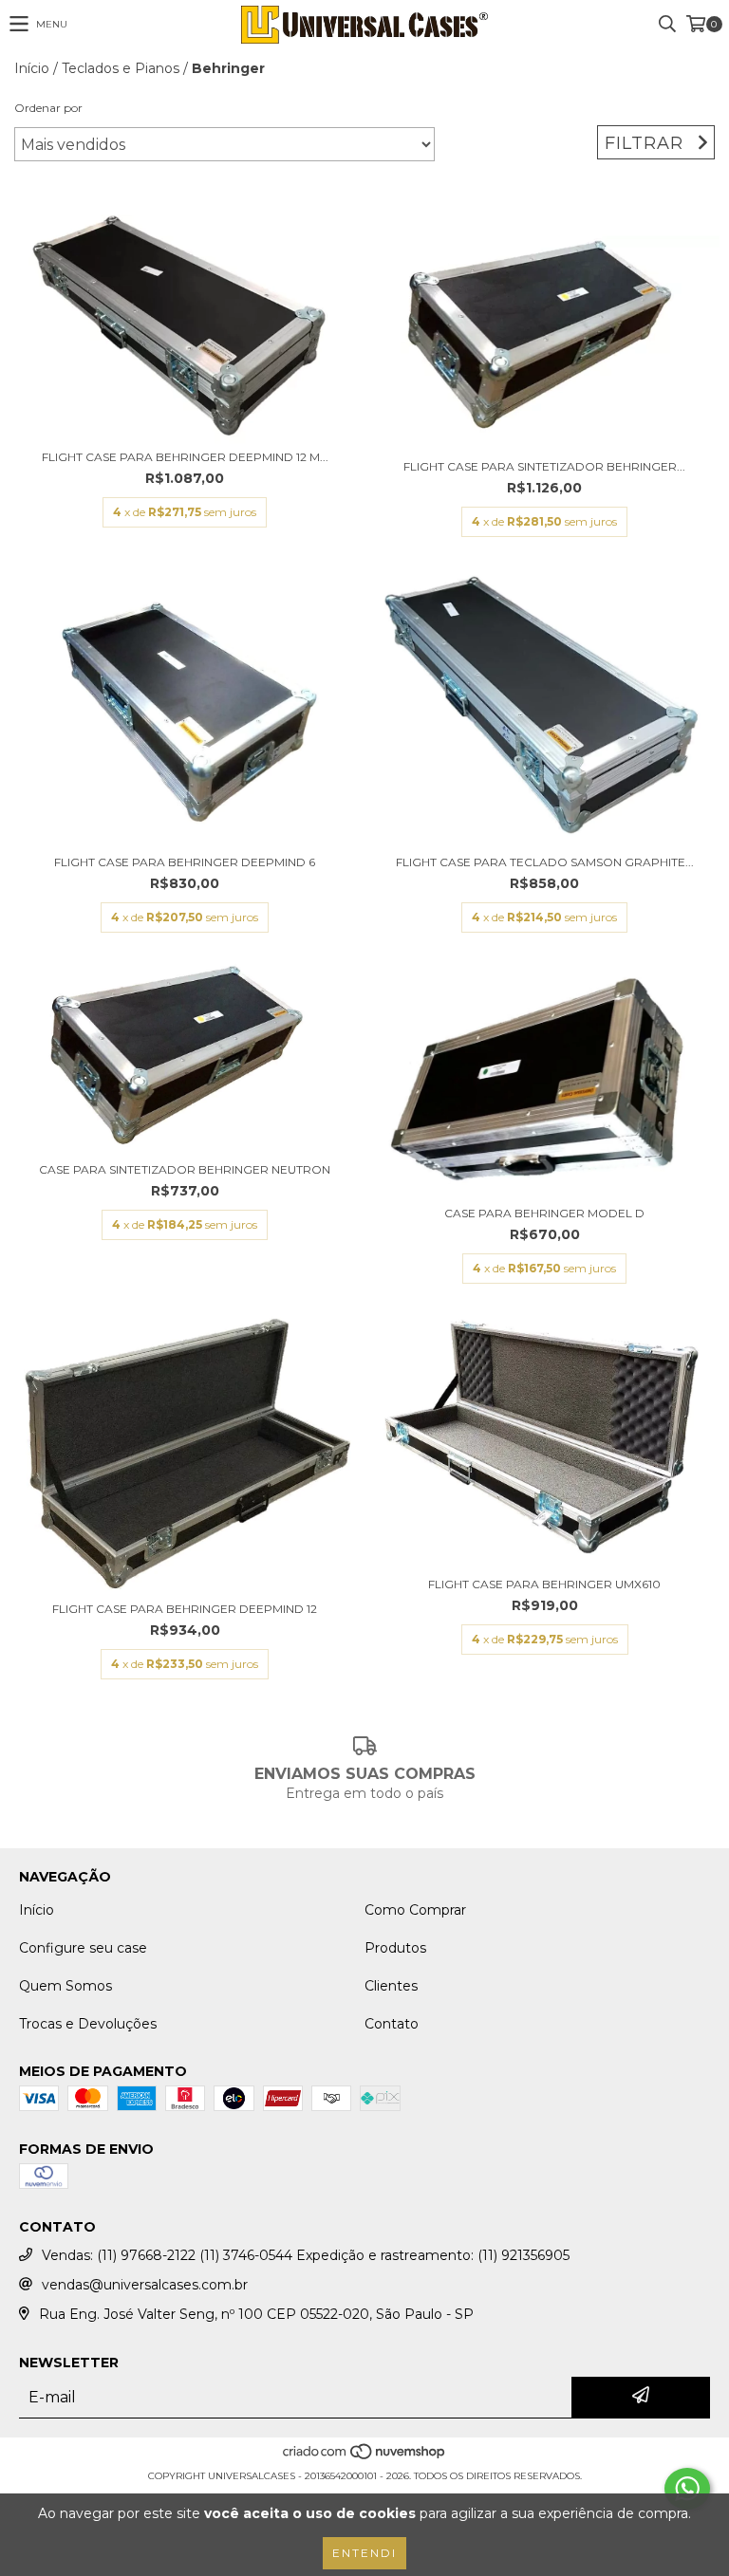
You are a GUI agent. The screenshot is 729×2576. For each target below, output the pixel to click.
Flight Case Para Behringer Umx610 (544, 1584)
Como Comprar (415, 1910)
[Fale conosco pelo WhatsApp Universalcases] (687, 2489)
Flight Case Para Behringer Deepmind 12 (185, 1609)
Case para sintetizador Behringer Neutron (185, 1169)
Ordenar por (48, 108)
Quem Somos (65, 1986)
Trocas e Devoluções (88, 2024)
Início (32, 68)
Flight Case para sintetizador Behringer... (544, 466)
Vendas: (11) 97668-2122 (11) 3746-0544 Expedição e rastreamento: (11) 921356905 (306, 2255)
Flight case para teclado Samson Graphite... (545, 862)
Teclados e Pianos (121, 68)
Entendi (364, 2553)
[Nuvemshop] (365, 2457)
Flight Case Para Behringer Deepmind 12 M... (185, 457)
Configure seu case (83, 1948)
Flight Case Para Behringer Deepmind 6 (185, 862)
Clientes (391, 1986)
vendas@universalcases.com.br (145, 2285)
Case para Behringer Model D (544, 1213)
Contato (392, 2024)
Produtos (395, 1948)
